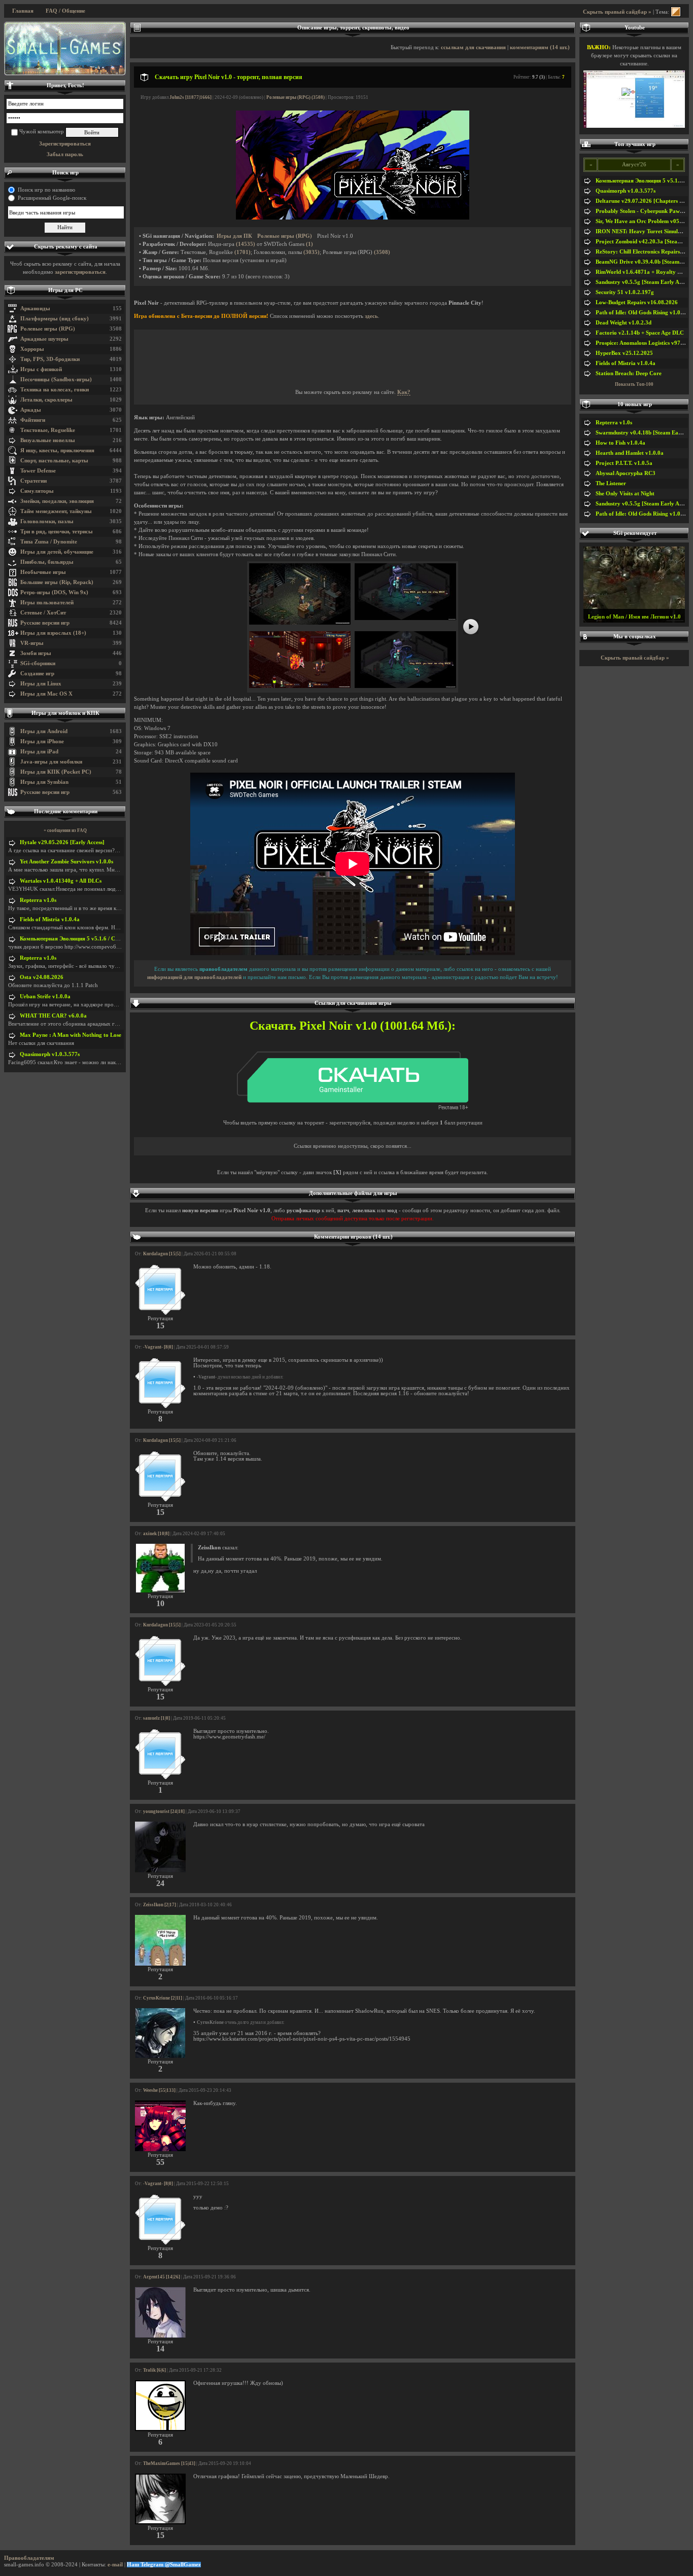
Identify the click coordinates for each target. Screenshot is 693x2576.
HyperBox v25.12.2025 (624, 353)
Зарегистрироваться (65, 144)
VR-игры (32, 643)
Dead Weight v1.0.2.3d (623, 323)
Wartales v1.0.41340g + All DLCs (61, 881)
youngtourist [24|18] (164, 1811)
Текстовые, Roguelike (48, 430)
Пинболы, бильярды (47, 562)
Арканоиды (35, 309)
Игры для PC (65, 290)
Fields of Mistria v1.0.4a (50, 919)
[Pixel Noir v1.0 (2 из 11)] (405, 618)
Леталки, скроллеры (46, 400)
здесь (371, 316)
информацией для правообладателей (194, 977)
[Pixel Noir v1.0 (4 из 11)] (405, 686)
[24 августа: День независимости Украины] (65, 49)
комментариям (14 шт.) (540, 47)
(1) (309, 244)
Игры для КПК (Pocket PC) (56, 772)
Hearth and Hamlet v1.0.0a (630, 453)
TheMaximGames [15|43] (169, 2463)
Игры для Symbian (44, 782)
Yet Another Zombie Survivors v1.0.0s (66, 862)
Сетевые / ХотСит (43, 613)
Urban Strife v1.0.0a (45, 996)
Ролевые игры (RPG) (48, 329)
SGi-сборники (38, 663)
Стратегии (33, 481)
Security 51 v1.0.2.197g (625, 292)
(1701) (242, 252)
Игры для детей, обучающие (57, 552)
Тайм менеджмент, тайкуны (56, 511)
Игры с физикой (41, 369)
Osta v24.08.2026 (42, 977)
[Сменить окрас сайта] (676, 12)
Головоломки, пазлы (47, 521)
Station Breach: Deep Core (629, 373)
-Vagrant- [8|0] (158, 1347)
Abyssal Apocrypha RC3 (626, 473)
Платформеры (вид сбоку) (55, 319)
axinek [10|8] (156, 1534)
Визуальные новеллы (48, 440)
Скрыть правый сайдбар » (617, 12)
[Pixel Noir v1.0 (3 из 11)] (300, 686)
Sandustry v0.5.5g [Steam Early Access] (644, 282)
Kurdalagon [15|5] (162, 1254)
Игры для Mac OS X (46, 694)
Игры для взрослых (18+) (53, 633)
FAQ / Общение (65, 11)
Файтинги (33, 420)
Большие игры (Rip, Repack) (57, 582)
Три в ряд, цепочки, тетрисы (57, 532)
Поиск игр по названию (46, 190)
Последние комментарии (66, 811)
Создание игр (37, 674)
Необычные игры (43, 572)
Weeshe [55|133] (159, 2090)
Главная (23, 11)
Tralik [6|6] (154, 2370)
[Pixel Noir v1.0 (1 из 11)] (300, 623)
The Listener (611, 483)
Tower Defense (38, 471)
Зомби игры (36, 653)
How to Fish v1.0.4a (620, 443)
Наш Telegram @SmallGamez (164, 2565)
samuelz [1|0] (157, 1718)
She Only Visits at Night (625, 494)
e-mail (115, 2565)
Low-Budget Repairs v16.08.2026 (637, 302)
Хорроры (32, 349)
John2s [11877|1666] (190, 97)
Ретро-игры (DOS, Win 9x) (54, 592)
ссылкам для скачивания (473, 47)
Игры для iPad (39, 752)
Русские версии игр (45, 623)
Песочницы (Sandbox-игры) (56, 379)
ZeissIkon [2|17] (160, 1905)
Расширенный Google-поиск (52, 198)
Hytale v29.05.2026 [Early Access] (62, 842)
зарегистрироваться (80, 272)
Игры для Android (44, 731)
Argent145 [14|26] (162, 2277)
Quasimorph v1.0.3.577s (50, 1054)
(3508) (382, 252)
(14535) (246, 244)
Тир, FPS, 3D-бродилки (50, 359)
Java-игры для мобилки (51, 762)
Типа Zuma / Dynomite (49, 542)
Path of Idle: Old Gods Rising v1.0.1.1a (644, 313)
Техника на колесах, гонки (55, 390)
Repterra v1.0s (38, 900)
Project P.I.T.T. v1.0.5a (624, 463)
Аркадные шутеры (44, 339)
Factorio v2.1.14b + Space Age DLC (640, 333)
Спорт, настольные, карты (54, 461)
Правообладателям (29, 2558)
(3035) (311, 252)
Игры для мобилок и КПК (65, 713)
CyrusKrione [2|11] (163, 1998)
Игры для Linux (41, 684)
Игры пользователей (47, 603)
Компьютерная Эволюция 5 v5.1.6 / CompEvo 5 (80, 939)
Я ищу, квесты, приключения (57, 450)
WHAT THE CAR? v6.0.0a (53, 1016)
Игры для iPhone (42, 741)
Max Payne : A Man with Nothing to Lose (71, 1035)
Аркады (31, 410)
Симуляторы (37, 491)
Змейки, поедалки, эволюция (57, 501)
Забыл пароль (65, 154)
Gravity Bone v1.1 (634, 617)
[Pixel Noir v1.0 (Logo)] (353, 218)
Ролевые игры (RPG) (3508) (296, 97)
